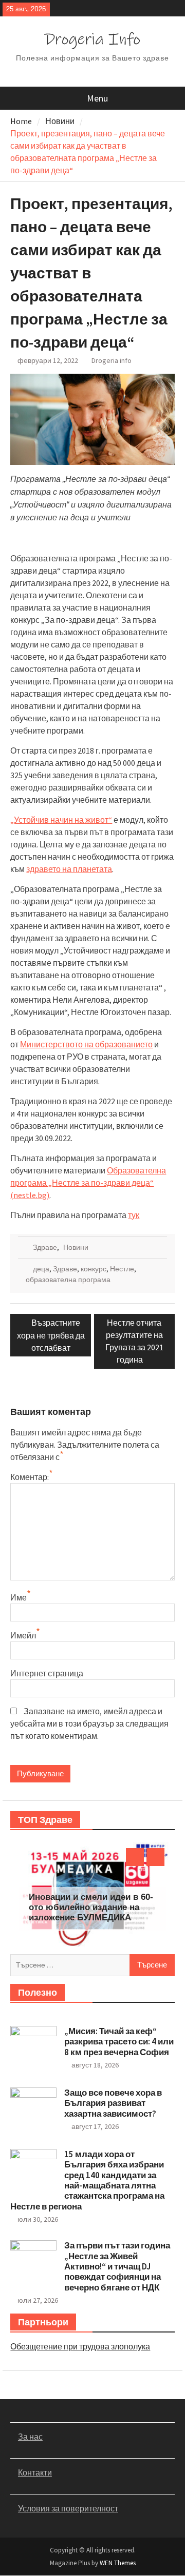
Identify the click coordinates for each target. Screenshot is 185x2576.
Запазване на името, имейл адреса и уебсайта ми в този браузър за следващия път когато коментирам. (89, 1723)
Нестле (122, 1269)
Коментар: (30, 1477)
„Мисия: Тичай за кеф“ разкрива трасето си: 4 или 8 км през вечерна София (119, 2042)
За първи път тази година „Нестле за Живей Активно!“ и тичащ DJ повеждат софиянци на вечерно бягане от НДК (117, 2266)
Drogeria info (112, 360)
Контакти (35, 2472)
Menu (97, 98)
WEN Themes (118, 2563)
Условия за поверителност (68, 2508)
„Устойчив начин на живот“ (61, 820)
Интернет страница (47, 1673)
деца (41, 1269)
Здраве (45, 1247)
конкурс (94, 1269)
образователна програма (68, 1280)
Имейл (23, 1635)
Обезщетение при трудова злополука (80, 2346)
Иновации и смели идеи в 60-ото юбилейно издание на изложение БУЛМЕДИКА (91, 1908)
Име (18, 1597)
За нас (30, 2437)
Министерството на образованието (86, 1044)
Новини (76, 1247)
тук (134, 1215)
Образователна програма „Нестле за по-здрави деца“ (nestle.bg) (88, 1183)
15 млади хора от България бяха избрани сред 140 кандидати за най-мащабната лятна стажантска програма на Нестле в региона (87, 2180)
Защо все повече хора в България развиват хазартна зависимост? (113, 2103)
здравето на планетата (69, 869)
